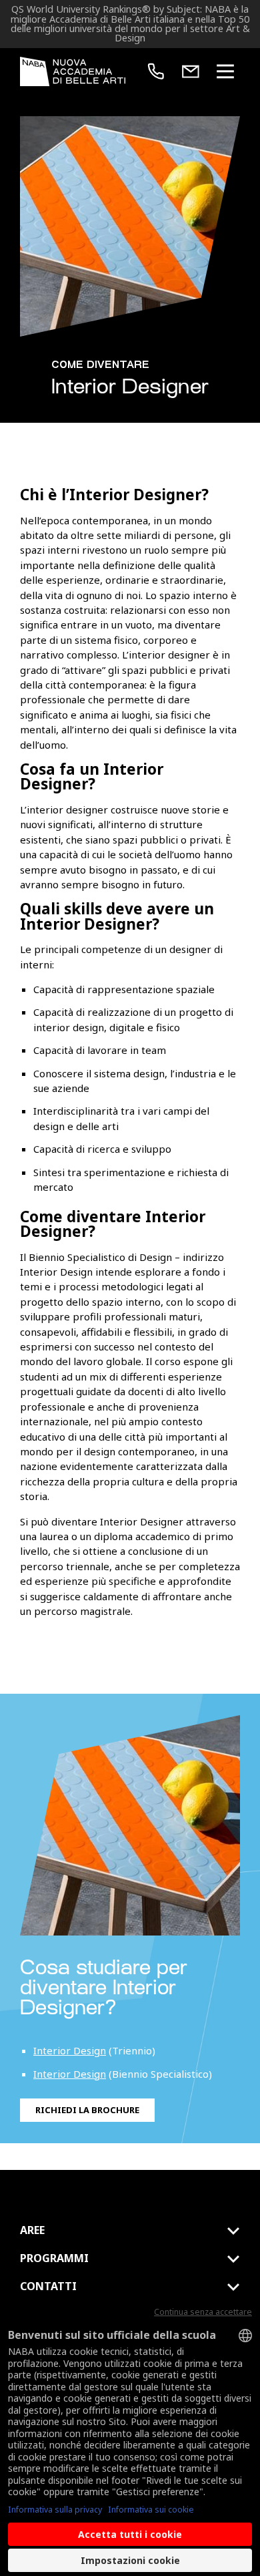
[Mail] (191, 71)
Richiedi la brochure (87, 2110)
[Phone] (156, 71)
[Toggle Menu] (225, 71)
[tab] (130, 2231)
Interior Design (70, 2050)
